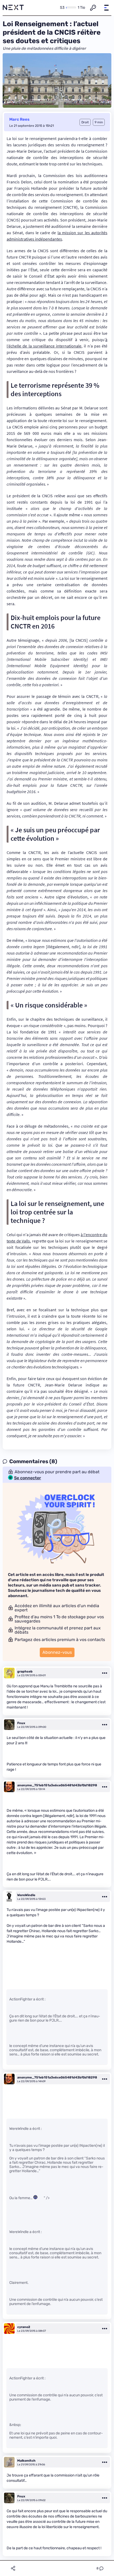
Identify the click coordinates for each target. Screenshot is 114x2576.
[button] (106, 8)
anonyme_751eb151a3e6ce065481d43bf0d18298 (57, 1785)
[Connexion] (93, 8)
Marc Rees (19, 119)
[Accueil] (13, 8)
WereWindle (26, 1895)
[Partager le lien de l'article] (13, 2568)
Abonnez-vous (57, 1652)
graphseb (25, 1671)
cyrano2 (24, 2327)
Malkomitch (26, 2461)
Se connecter (28, 1478)
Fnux (21, 1723)
